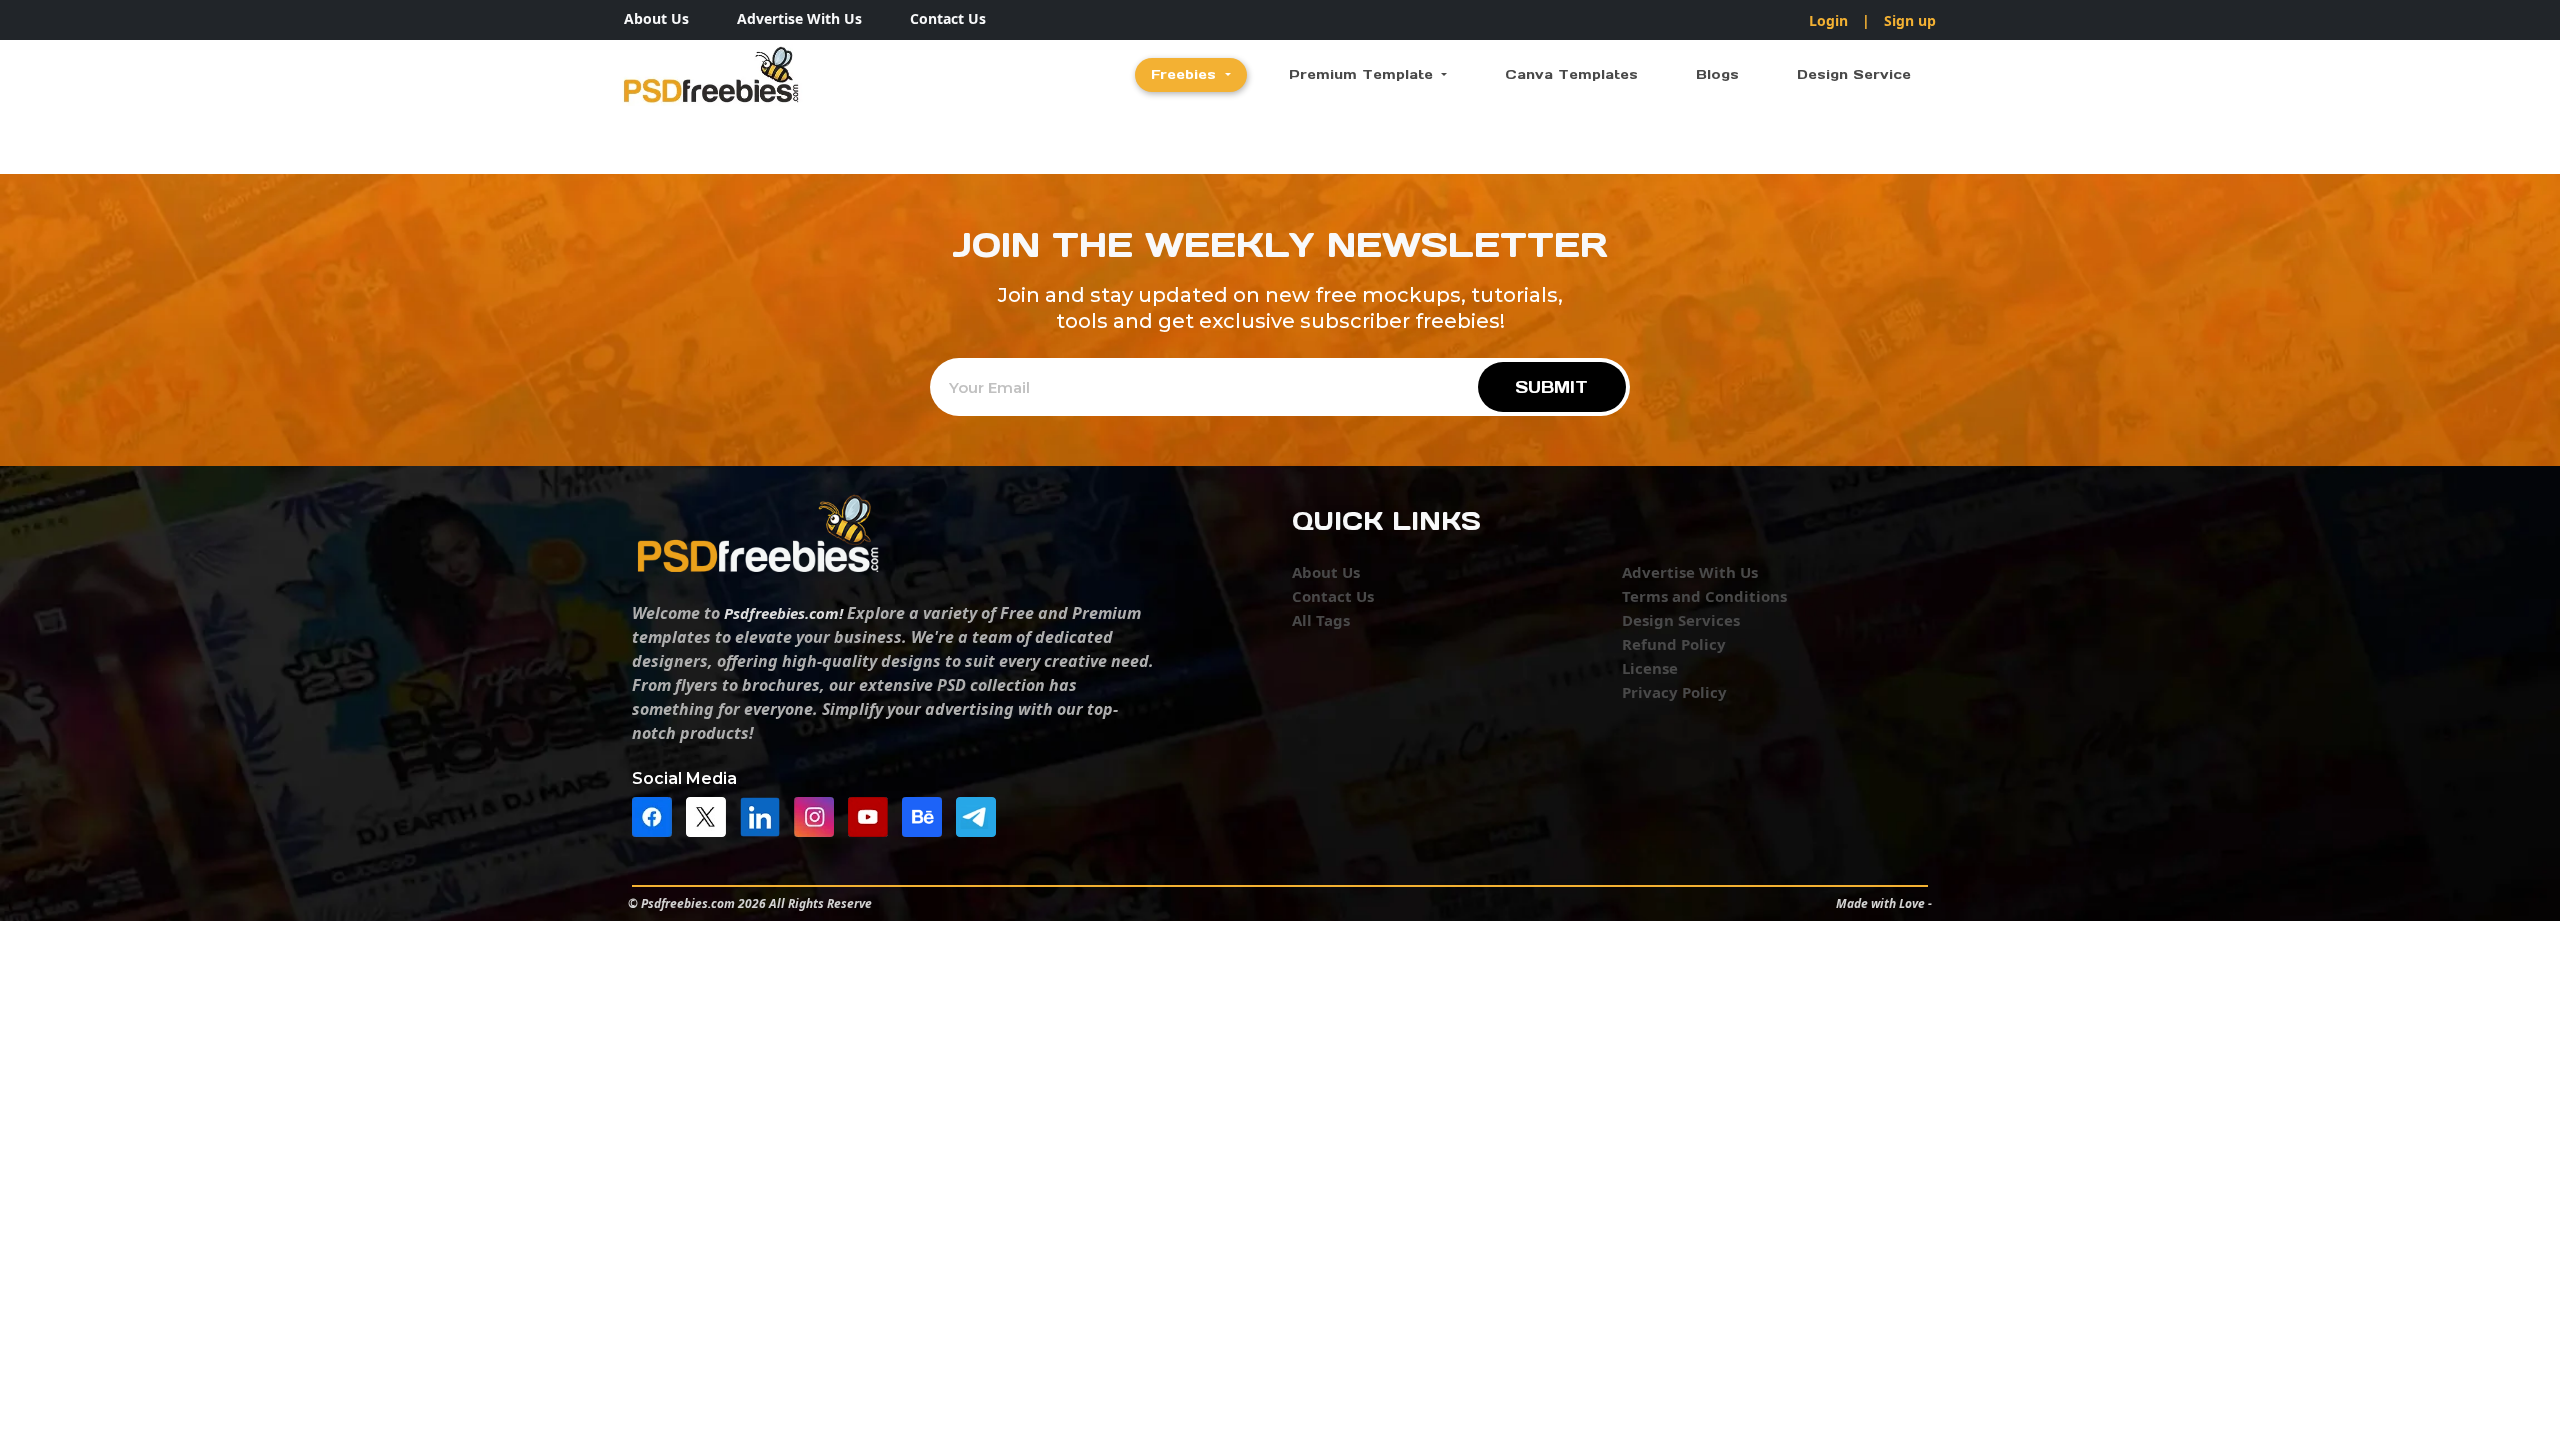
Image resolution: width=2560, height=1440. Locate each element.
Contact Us (948, 18)
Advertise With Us (799, 18)
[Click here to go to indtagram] (819, 815)
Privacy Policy (1674, 692)
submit (1551, 387)
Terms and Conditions (1704, 596)
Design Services (1681, 620)
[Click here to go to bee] (927, 815)
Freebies (1186, 74)
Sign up (1910, 20)
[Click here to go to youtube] (873, 815)
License (1650, 668)
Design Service (1854, 74)
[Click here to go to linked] (765, 815)
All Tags (1321, 620)
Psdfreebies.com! (783, 613)
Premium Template (1363, 74)
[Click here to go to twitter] (711, 815)
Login (1828, 20)
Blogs (1717, 74)
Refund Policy (1674, 644)
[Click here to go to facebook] (657, 815)
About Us (656, 18)
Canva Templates (1571, 74)
